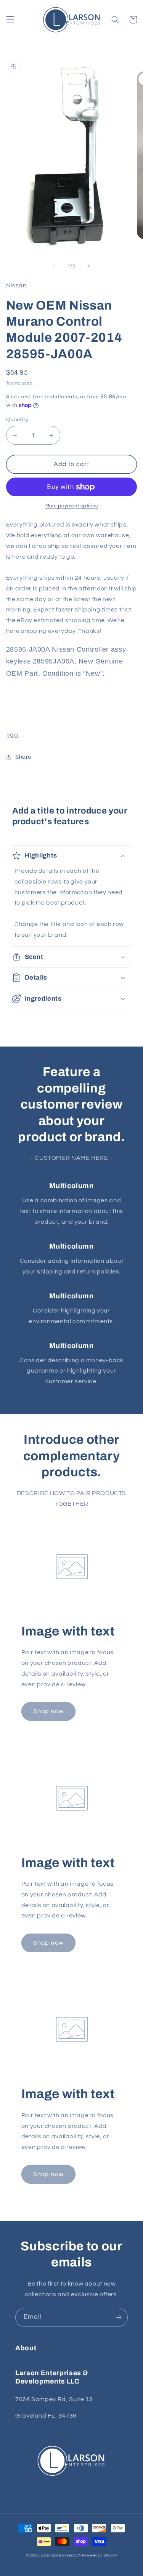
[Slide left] (54, 266)
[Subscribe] (119, 2317)
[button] (10, 20)
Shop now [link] (48, 1711)
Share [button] (23, 757)
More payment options (72, 506)
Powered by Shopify (100, 2556)
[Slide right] (89, 266)
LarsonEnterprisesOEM (61, 2556)
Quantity (17, 420)
